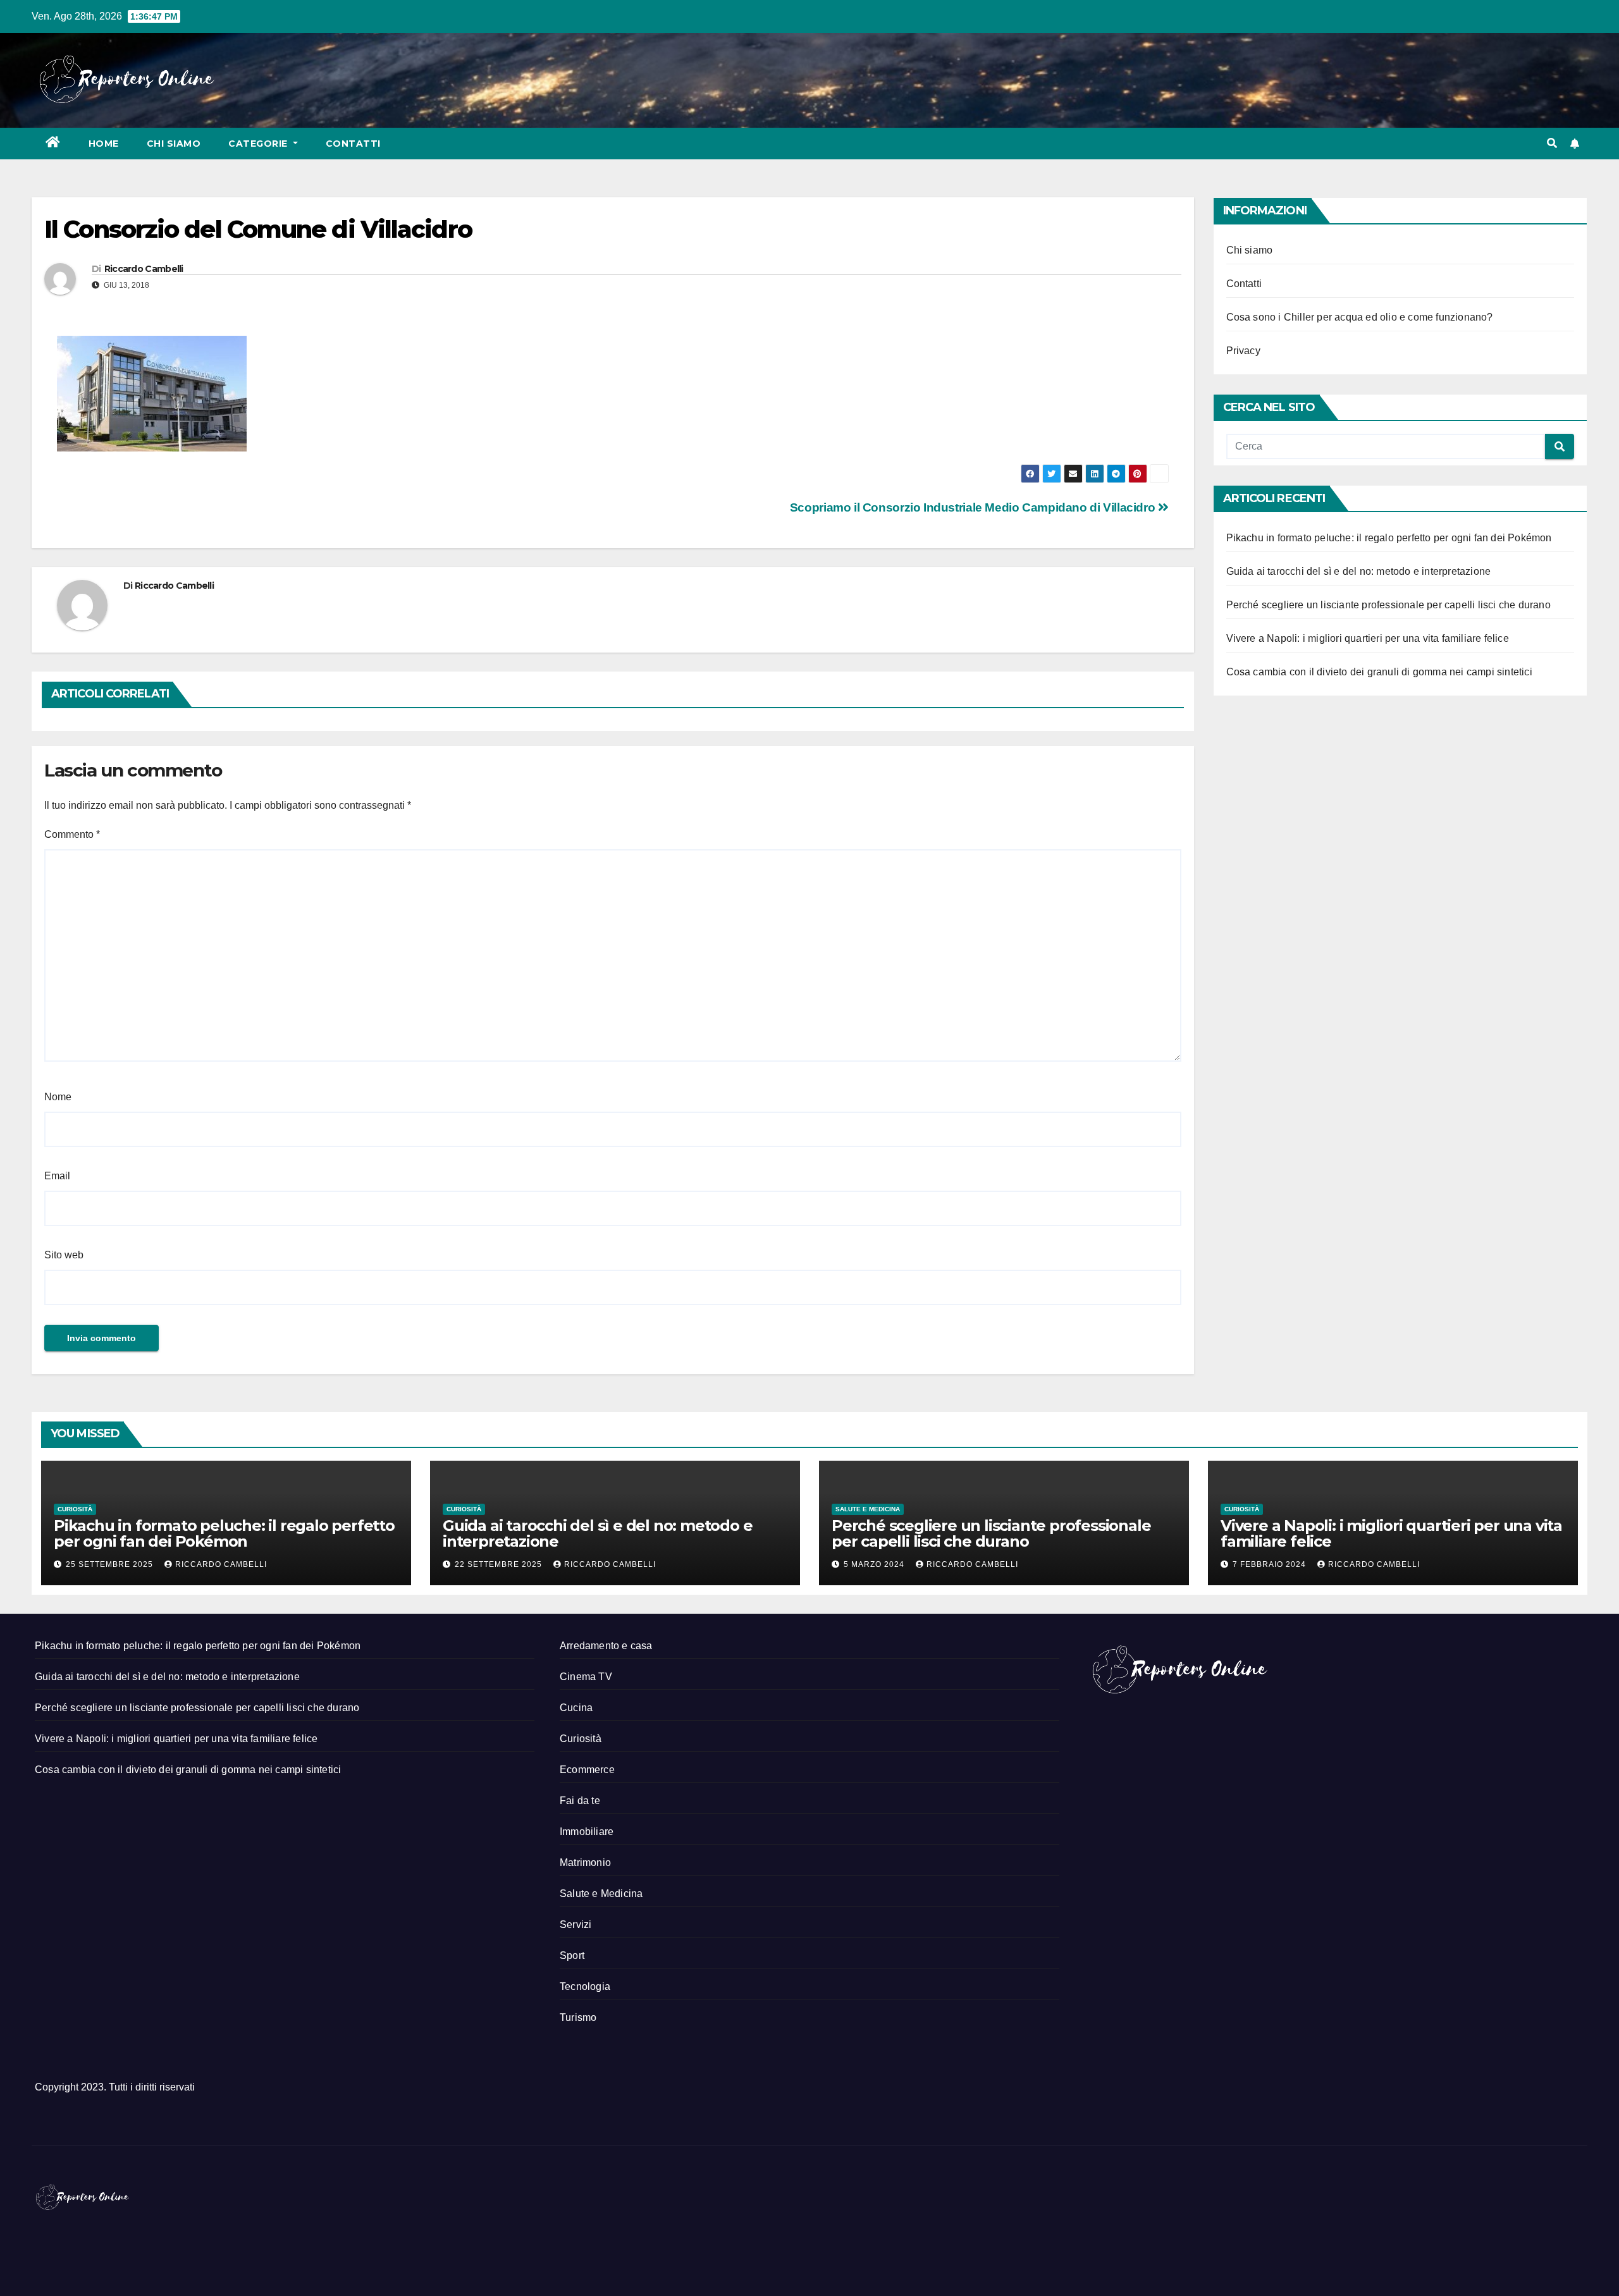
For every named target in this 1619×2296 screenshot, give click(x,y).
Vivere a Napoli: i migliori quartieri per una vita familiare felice (1368, 638)
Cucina (576, 1708)
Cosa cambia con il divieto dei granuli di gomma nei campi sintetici (1379, 672)
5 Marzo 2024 (875, 1564)
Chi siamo (174, 144)
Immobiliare (587, 1832)
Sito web (64, 1255)
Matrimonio (585, 1863)
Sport (572, 1955)
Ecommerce (587, 1770)
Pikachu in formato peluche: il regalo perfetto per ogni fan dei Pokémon (1389, 538)
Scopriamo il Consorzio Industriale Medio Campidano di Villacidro (974, 507)
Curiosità (75, 1509)
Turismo (578, 2017)
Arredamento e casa (606, 1646)
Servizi (576, 1925)
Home (104, 144)
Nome (58, 1097)
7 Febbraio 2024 (1271, 1564)
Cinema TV (586, 1677)
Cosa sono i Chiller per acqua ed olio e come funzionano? (1360, 317)
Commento (72, 834)
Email (57, 1176)
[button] (1552, 143)
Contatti (353, 144)
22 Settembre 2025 (500, 1564)
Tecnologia (585, 1986)
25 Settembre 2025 (111, 1564)
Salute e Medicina (868, 1509)
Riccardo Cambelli (144, 269)
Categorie (259, 144)
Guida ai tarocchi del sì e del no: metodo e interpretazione (1359, 571)
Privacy (1243, 351)
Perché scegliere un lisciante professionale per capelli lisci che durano (1388, 605)
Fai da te (580, 1801)
